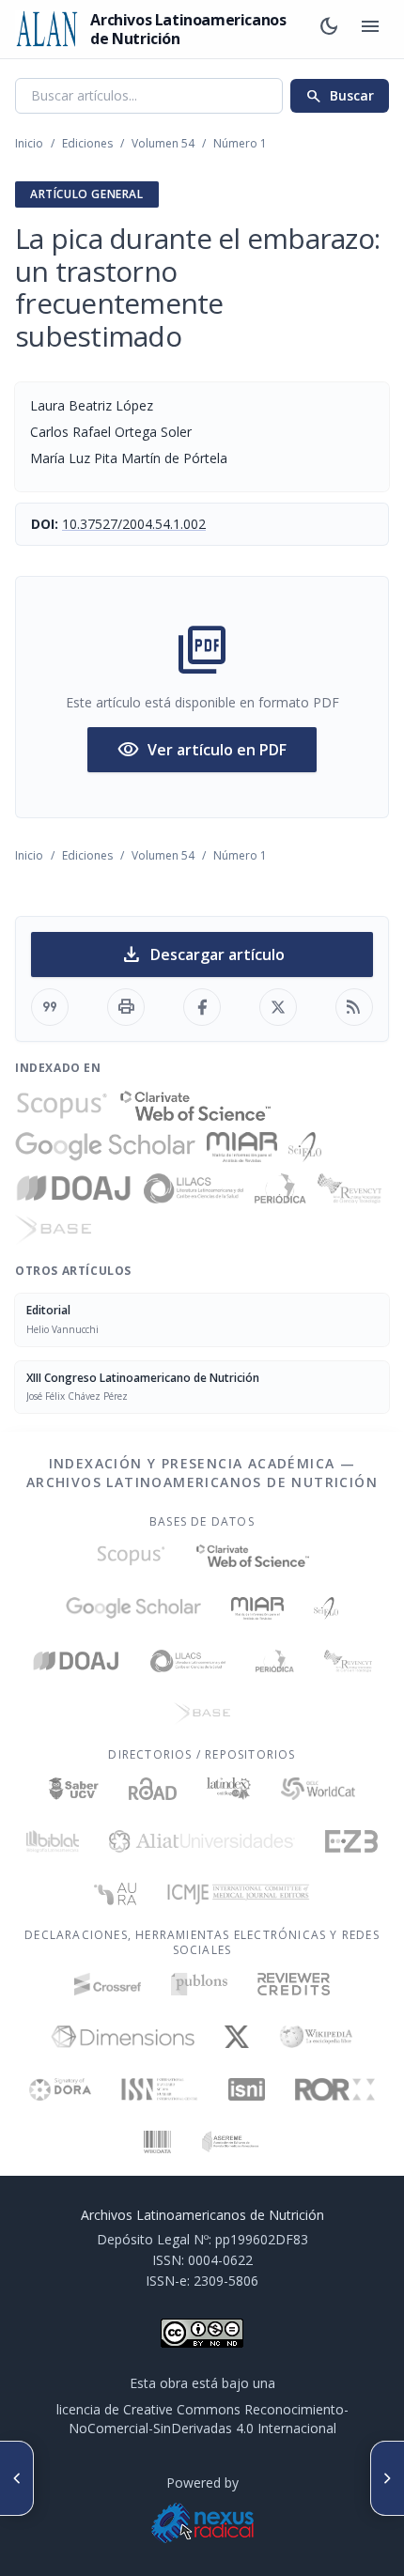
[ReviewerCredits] (294, 1984)
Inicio (29, 143)
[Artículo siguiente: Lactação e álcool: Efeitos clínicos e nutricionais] (387, 2478)
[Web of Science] (195, 1106)
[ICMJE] (238, 1894)
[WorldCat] (318, 1789)
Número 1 (240, 143)
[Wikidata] (157, 2142)
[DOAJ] (74, 1188)
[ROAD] (153, 1789)
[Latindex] (229, 1789)
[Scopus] (62, 1106)
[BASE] (53, 1230)
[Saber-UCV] (74, 1789)
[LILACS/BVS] (194, 1188)
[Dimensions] (123, 2037)
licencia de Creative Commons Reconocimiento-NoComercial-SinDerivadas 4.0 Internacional (202, 2419)
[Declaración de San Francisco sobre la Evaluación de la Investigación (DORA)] (60, 2089)
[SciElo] (304, 1147)
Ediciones (87, 143)
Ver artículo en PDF (202, 750)
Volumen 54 (163, 143)
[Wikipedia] (316, 2037)
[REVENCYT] (350, 1188)
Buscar (340, 96)
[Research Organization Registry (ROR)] (335, 2089)
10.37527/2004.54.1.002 (134, 524)
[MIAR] (242, 1147)
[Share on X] (278, 1007)
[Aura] (116, 1894)
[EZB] (351, 1841)
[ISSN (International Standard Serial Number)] (160, 2089)
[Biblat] (53, 1841)
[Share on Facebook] (202, 1007)
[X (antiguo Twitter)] (237, 2037)
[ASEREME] (231, 2142)
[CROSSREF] (108, 1984)
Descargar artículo (202, 954)
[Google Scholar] (105, 1147)
